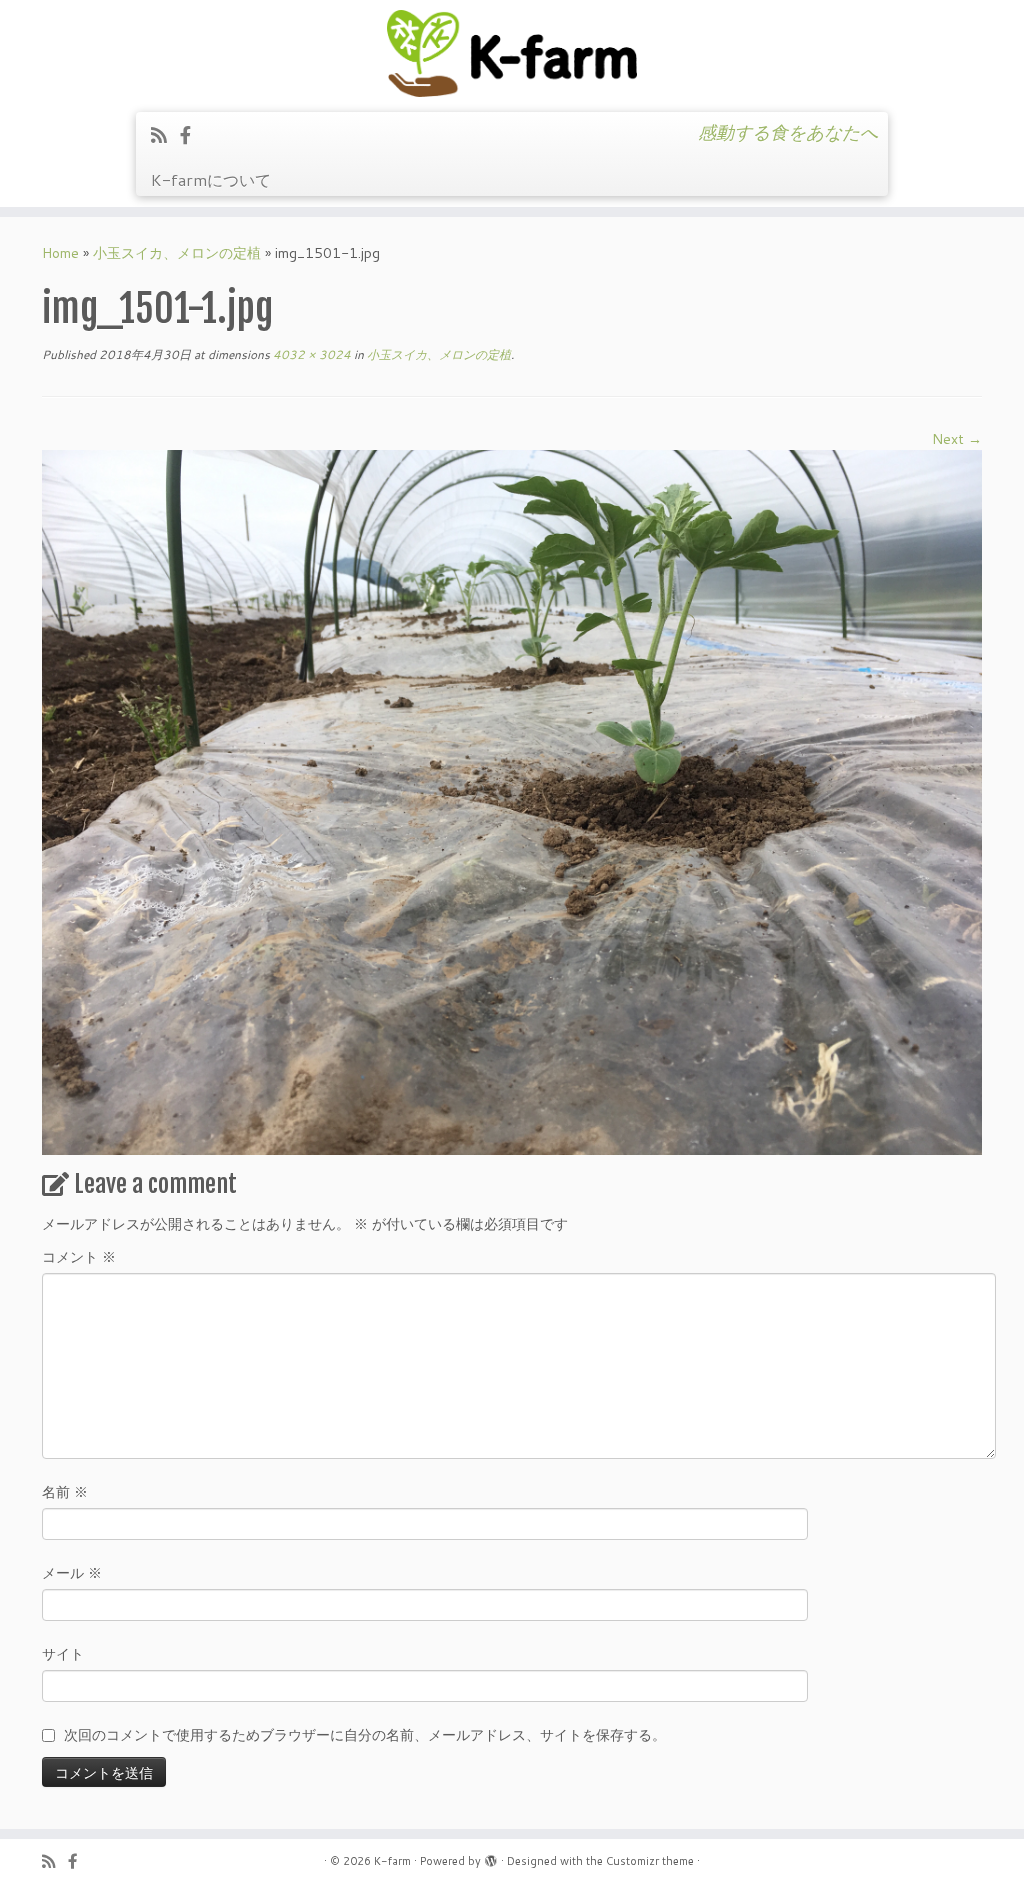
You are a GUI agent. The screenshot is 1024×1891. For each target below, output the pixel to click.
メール (72, 1573)
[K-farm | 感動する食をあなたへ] (512, 53)
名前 (65, 1492)
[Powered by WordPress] (491, 1857)
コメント (79, 1257)
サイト (63, 1654)
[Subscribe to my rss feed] (165, 135)
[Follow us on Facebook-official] (192, 135)
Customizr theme (650, 1861)
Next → (957, 439)
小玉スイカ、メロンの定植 (177, 253)
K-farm (392, 1861)
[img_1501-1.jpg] (512, 801)
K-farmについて (211, 179)
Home (60, 253)
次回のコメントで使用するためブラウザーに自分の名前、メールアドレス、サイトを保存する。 (365, 1735)
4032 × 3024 (310, 354)
